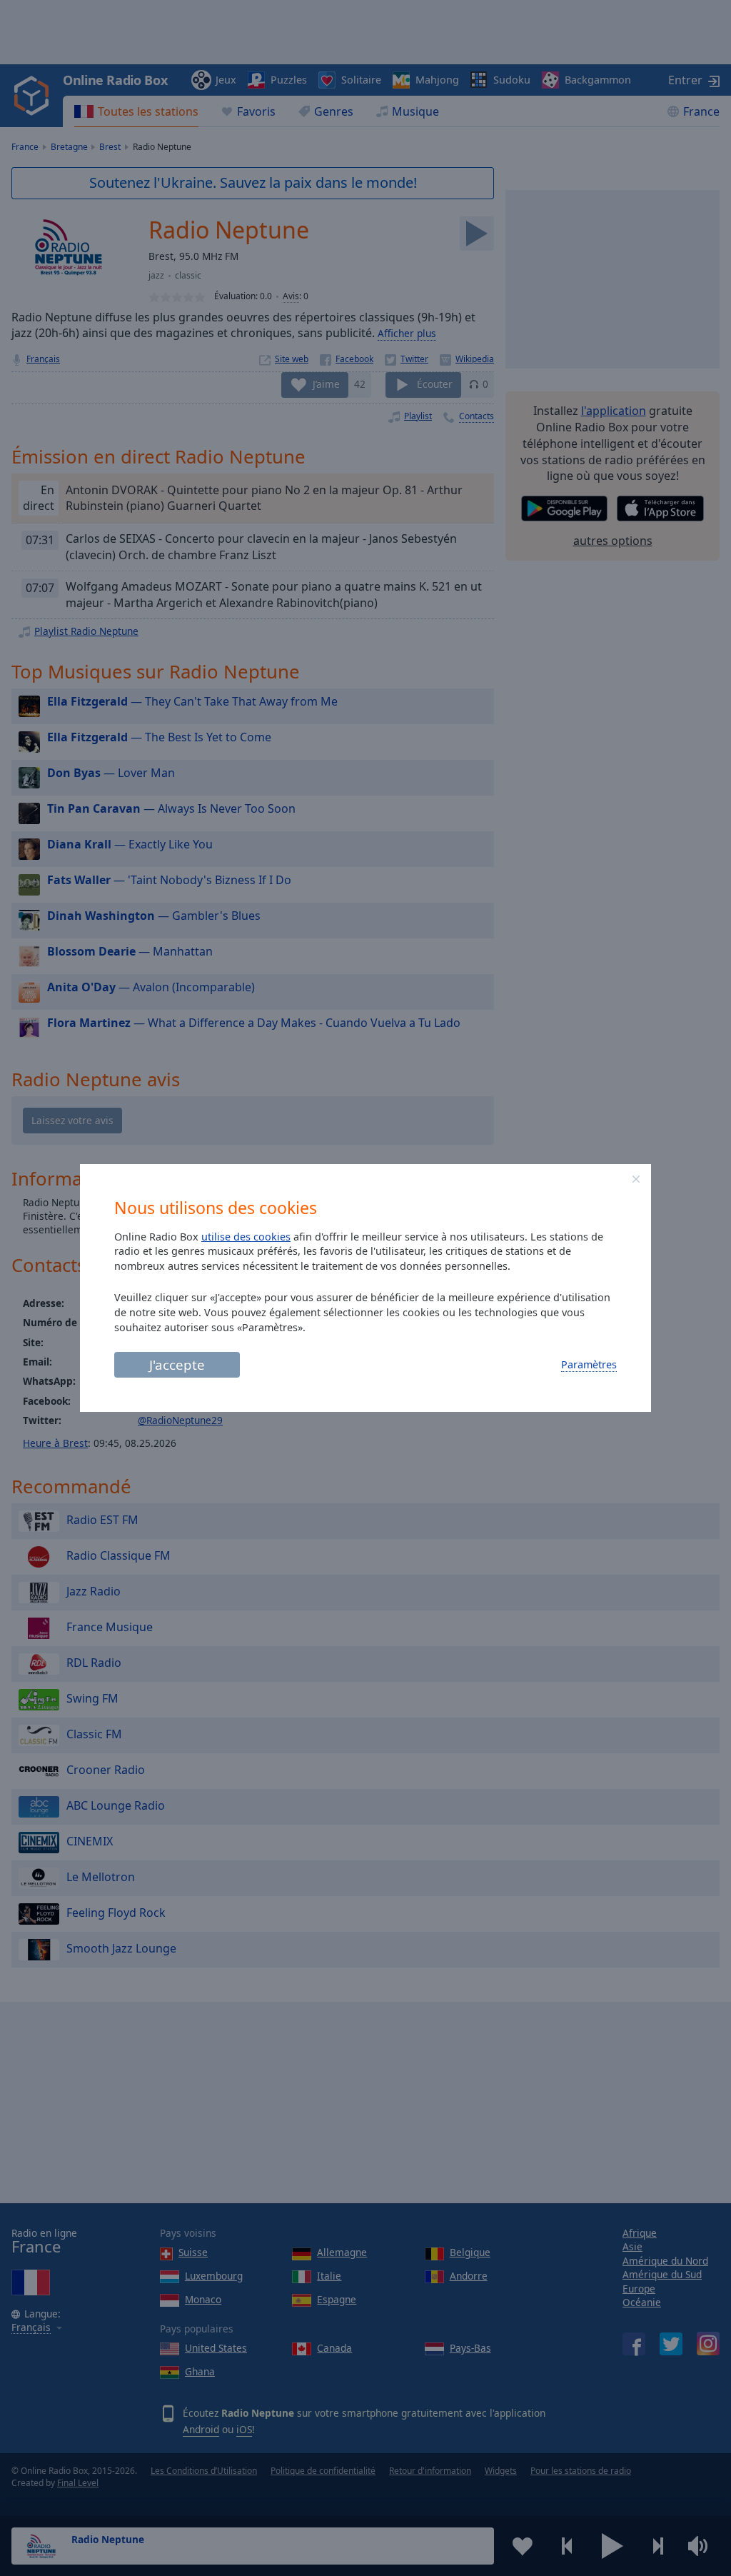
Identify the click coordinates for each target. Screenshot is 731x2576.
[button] (636, 1179)
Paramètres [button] (589, 1364)
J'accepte (177, 1364)
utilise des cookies (246, 1237)
